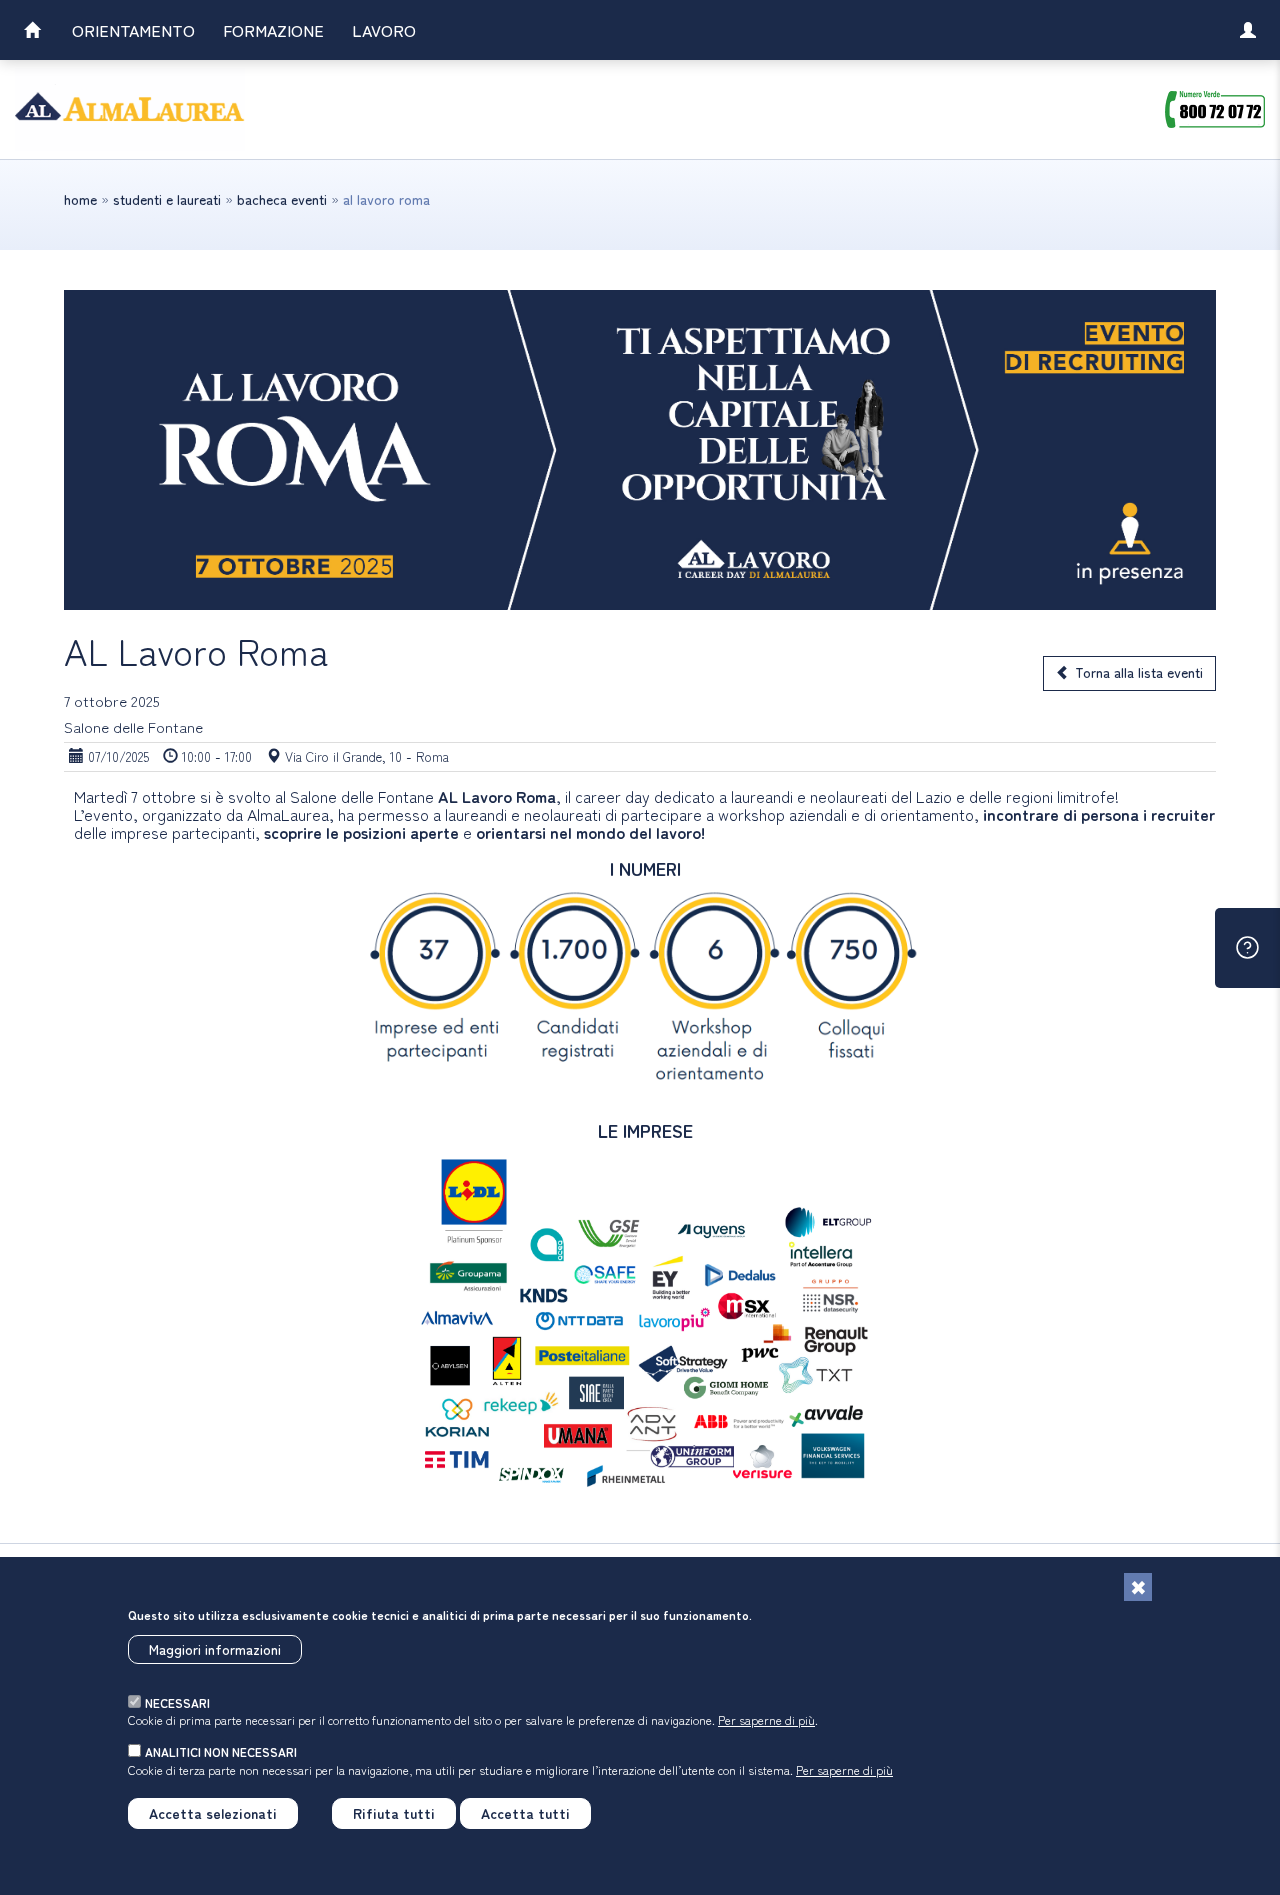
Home (80, 199)
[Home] (130, 109)
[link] (32, 32)
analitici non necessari (221, 1751)
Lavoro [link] (384, 30)
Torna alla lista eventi (1139, 672)
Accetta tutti (525, 1813)
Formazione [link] (273, 30)
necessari (177, 1702)
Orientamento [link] (133, 30)
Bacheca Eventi (282, 199)
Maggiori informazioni (215, 1649)
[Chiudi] (1138, 1587)
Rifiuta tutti (394, 1813)
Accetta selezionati (213, 1813)
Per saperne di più (766, 1719)
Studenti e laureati (167, 199)
